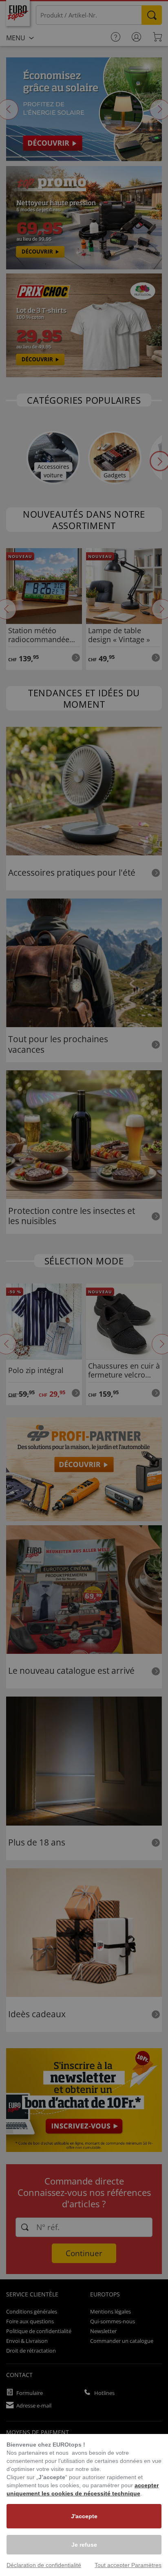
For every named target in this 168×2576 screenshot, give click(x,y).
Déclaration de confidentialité (44, 2565)
